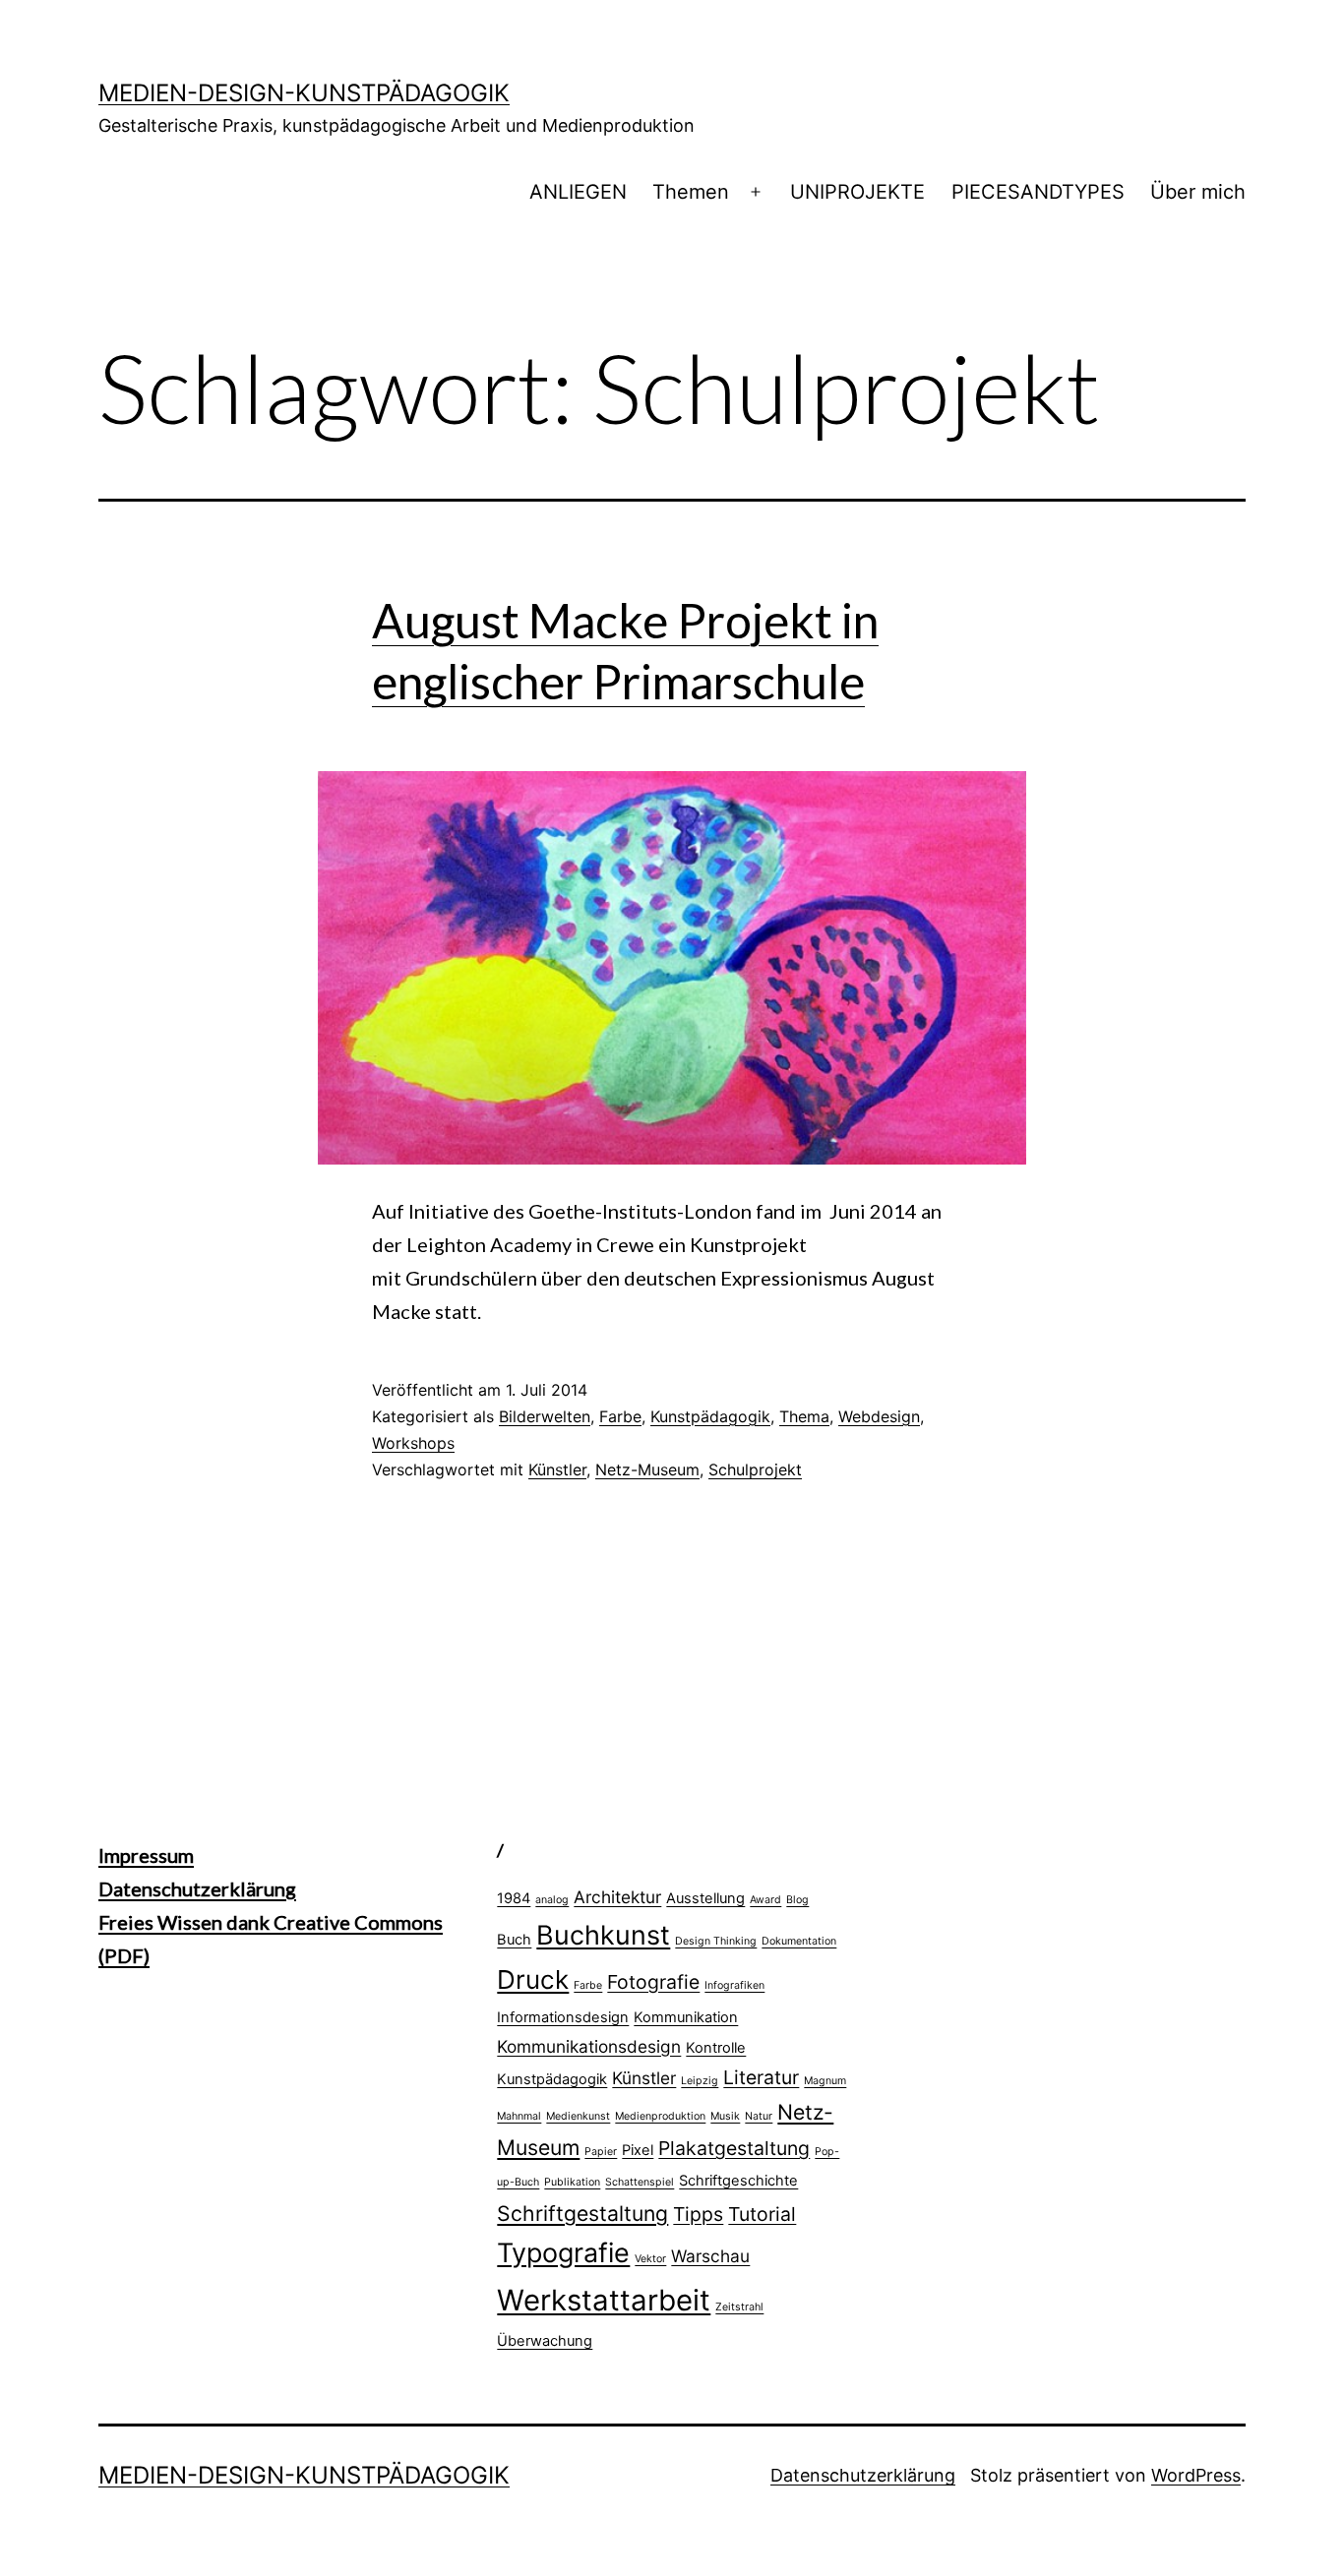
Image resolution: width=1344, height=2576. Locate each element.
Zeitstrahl (739, 2307)
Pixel (638, 2150)
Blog (797, 1900)
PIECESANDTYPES (1038, 192)
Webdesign (879, 1416)
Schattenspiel (640, 2182)
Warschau (710, 2256)
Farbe (620, 1416)
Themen (691, 192)
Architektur (617, 1897)
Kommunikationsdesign (589, 2046)
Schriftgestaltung (582, 2213)
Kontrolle (716, 2048)
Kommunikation (686, 2017)
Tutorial (762, 2214)
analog (552, 1900)
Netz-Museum (647, 1469)
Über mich (1198, 192)
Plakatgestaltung (734, 2148)
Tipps (698, 2214)
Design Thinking (716, 1941)
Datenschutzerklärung (197, 1888)
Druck (533, 1979)
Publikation (572, 2182)
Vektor (650, 2259)
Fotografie (653, 1982)
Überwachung (545, 2341)
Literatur (761, 2077)
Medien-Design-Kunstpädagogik (304, 93)
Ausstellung (705, 1898)
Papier (601, 2152)
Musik (725, 2116)
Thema (804, 1416)
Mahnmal (519, 2116)
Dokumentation (799, 1941)
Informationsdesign (563, 2017)
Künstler (557, 1469)
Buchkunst (603, 1935)
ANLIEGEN (578, 192)
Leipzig (700, 2081)
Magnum (825, 2081)
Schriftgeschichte (738, 2181)
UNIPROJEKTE (857, 192)
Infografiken (734, 1985)
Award (765, 1900)
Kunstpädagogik (710, 1416)
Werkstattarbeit (604, 2300)
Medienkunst (578, 2116)
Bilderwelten (545, 1416)
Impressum (146, 1855)
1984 (514, 1898)
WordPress (1196, 2475)
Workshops (413, 1443)
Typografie (563, 2252)
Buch (514, 1940)
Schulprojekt (755, 1469)
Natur (759, 2116)
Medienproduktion (660, 2116)
